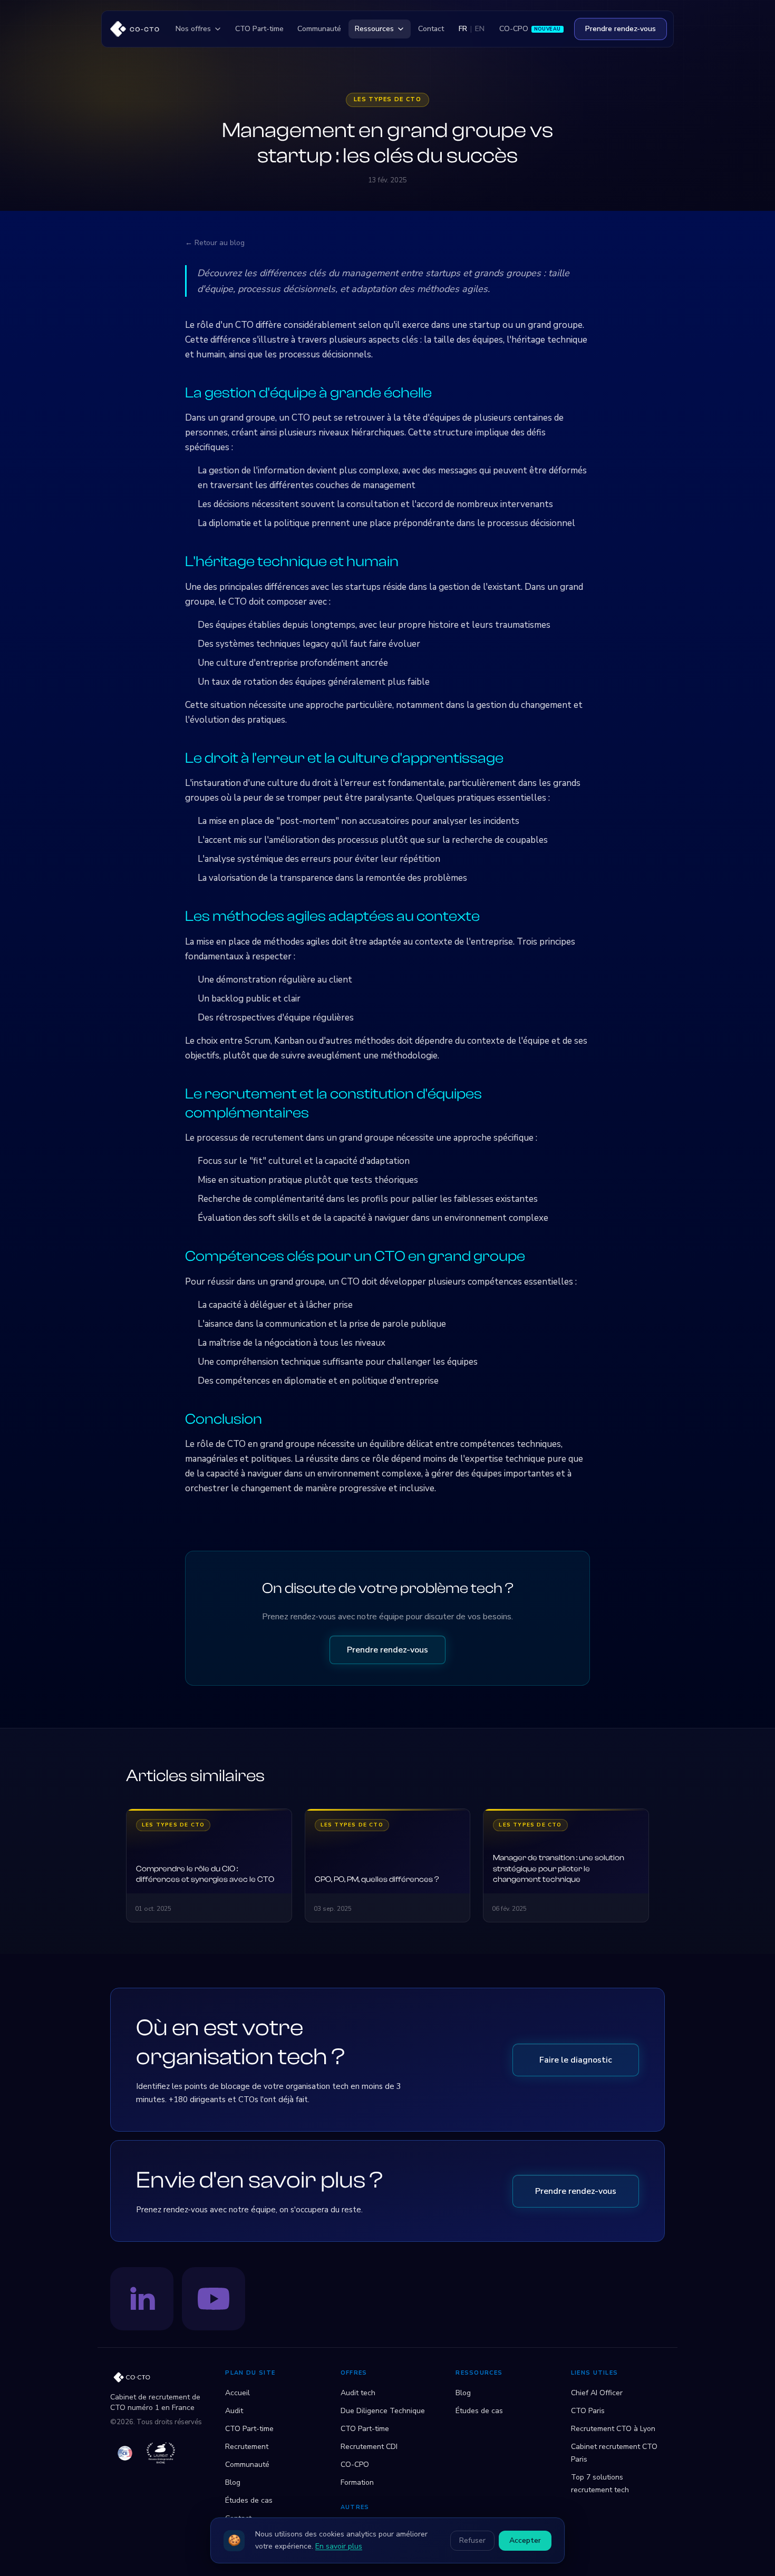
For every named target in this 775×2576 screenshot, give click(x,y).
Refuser (472, 2540)
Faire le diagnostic (576, 2060)
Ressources (374, 29)
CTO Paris (588, 2411)
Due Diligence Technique (383, 2411)
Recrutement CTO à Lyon (613, 2429)
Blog (233, 2482)
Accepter (525, 2540)
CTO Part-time (259, 29)
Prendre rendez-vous (621, 29)
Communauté (319, 29)
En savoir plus (339, 2546)
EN (480, 29)
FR (463, 29)
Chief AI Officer (597, 2393)
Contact (431, 29)
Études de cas (249, 2500)
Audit (234, 2411)
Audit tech (358, 2393)
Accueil (238, 2393)
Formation (357, 2482)
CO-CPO (530, 29)
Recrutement (247, 2447)
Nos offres (193, 29)
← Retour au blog (215, 243)
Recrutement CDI (369, 2447)
